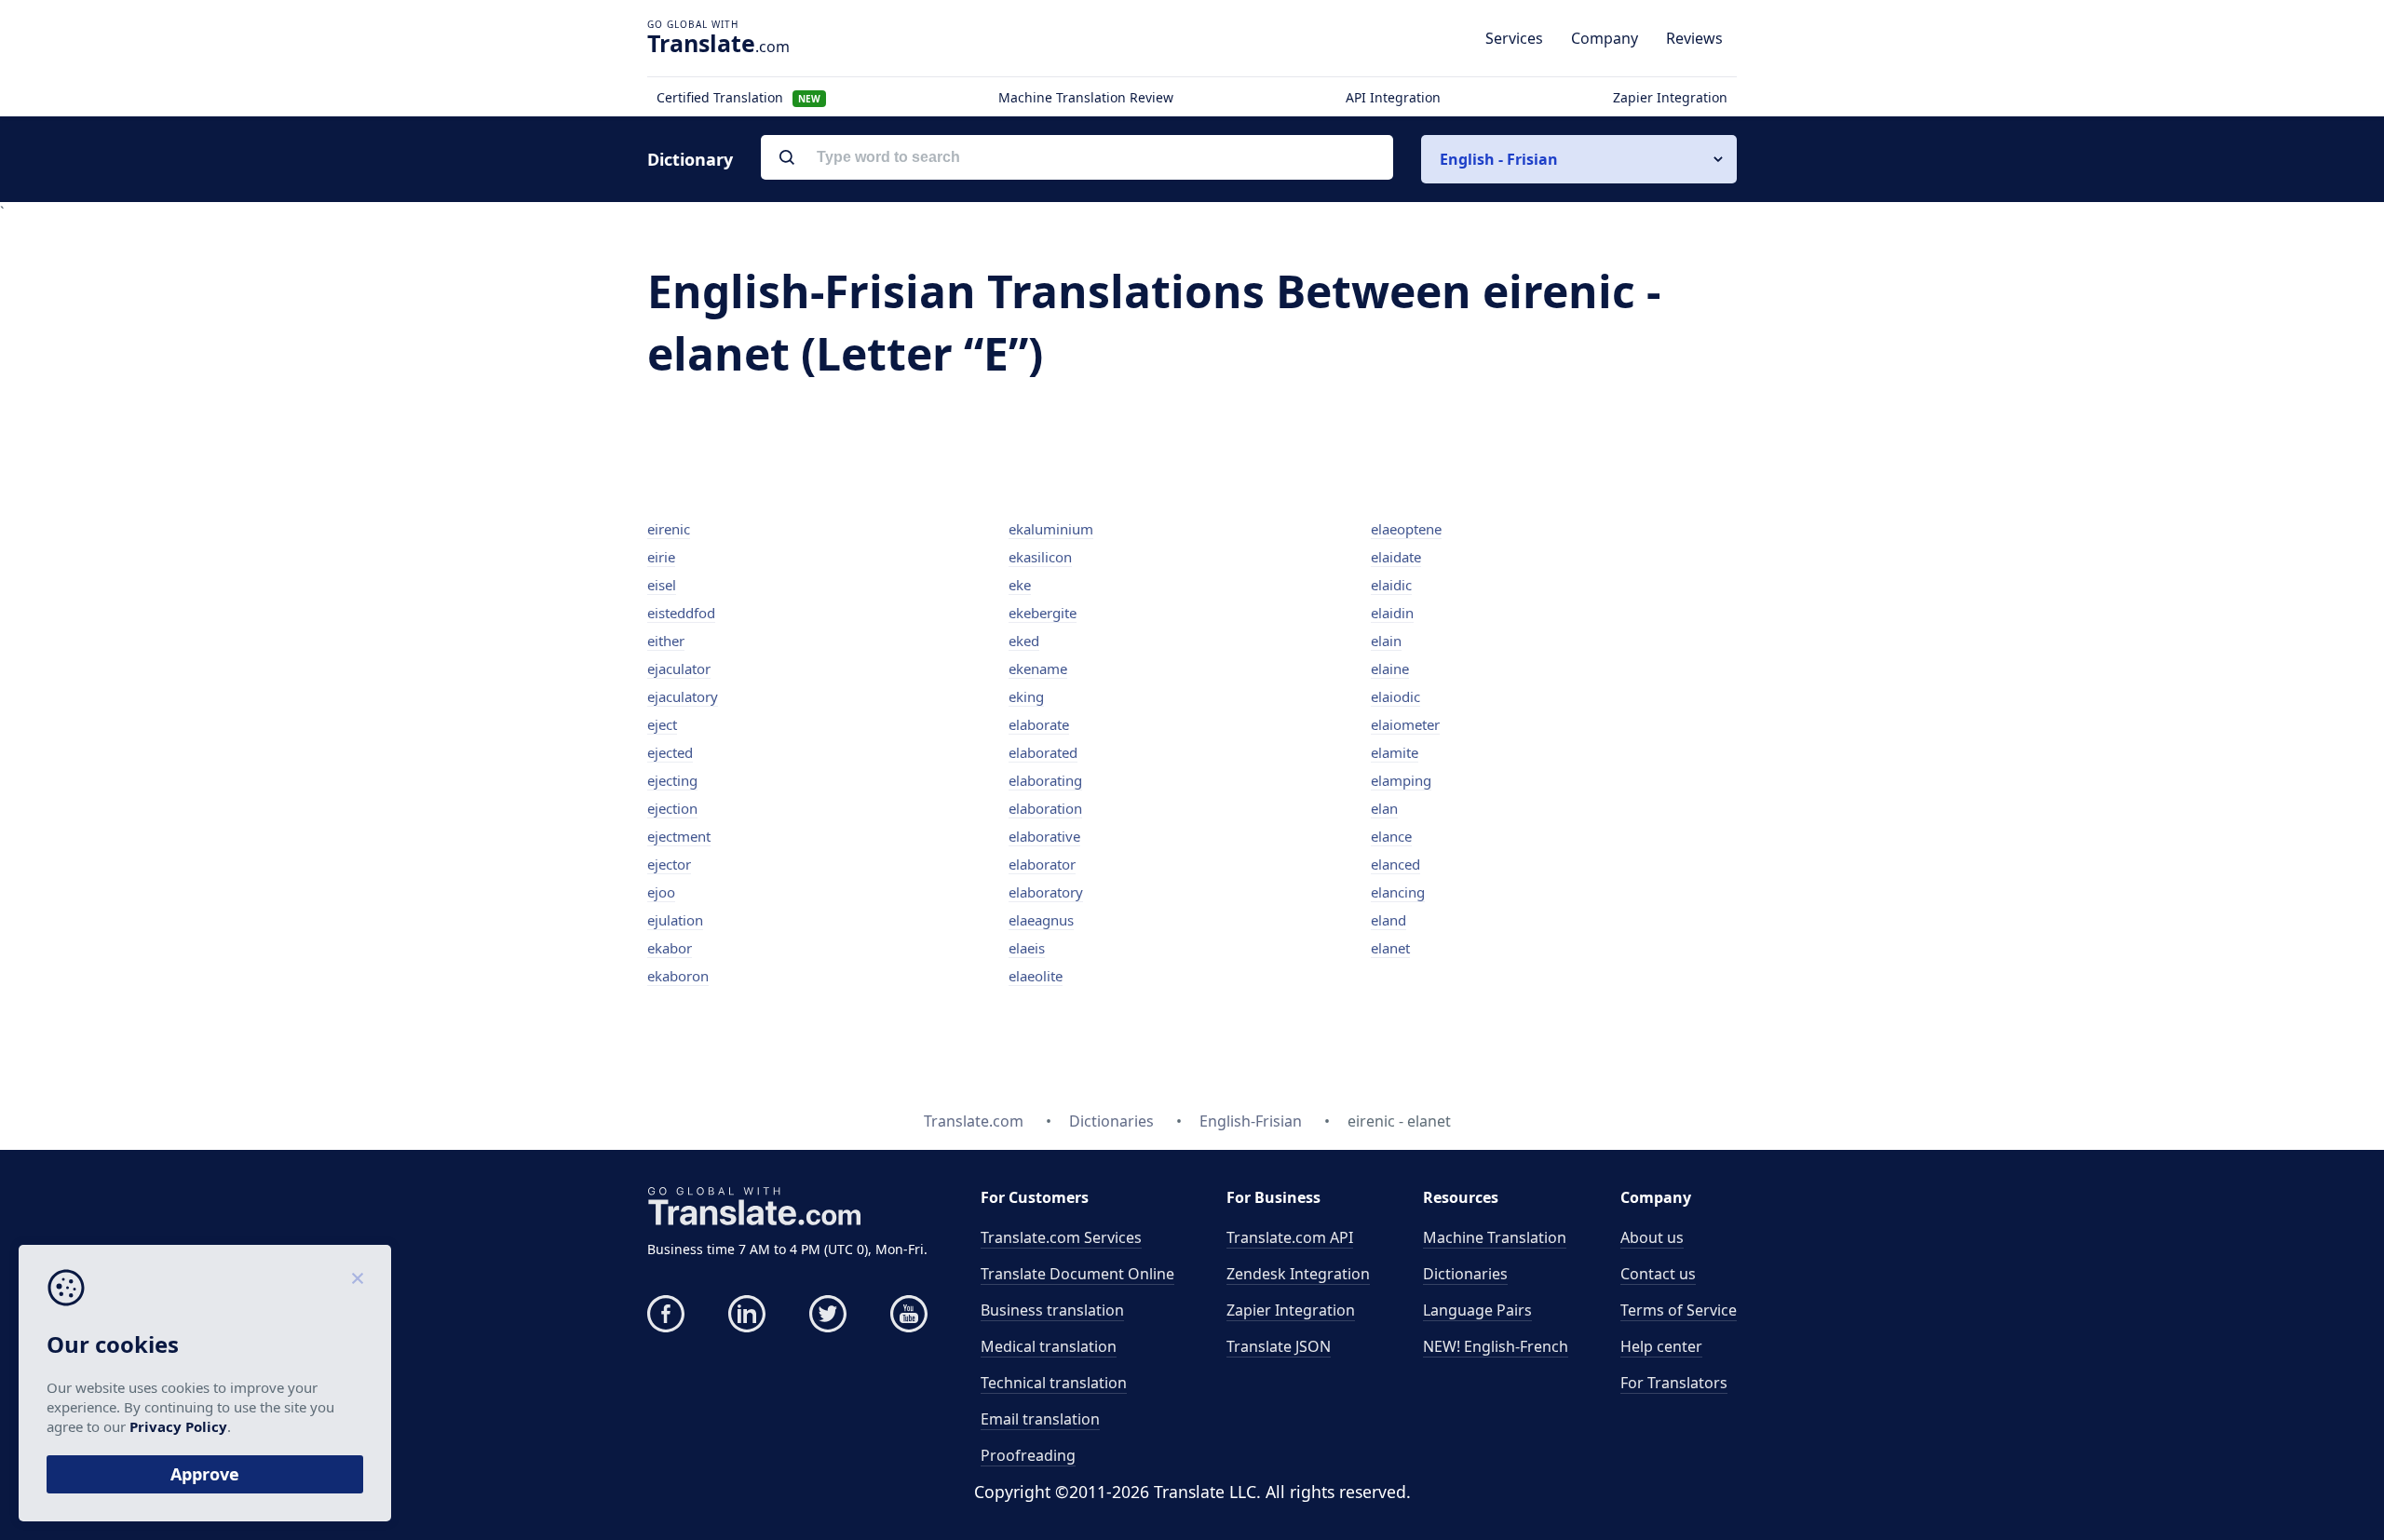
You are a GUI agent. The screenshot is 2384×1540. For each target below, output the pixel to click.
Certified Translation (738, 97)
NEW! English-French (1496, 1346)
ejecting (672, 780)
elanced (1395, 864)
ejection (672, 808)
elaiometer (1405, 724)
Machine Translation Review (1086, 97)
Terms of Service (1679, 1310)
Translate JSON (1279, 1346)
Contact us (1658, 1274)
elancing (1398, 892)
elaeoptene (1406, 529)
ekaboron (678, 976)
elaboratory (1046, 892)
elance (1391, 836)
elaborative (1044, 836)
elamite (1395, 752)
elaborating (1045, 780)
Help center (1661, 1346)
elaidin (1392, 613)
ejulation (675, 920)
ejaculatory (683, 696)
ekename (1038, 669)
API (1290, 1237)
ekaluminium (1051, 529)
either (666, 641)
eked (1024, 641)
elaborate (1039, 724)
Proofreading (1028, 1455)
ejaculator (679, 669)
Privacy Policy (178, 1426)
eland (1388, 920)
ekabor (670, 948)
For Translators (1674, 1383)
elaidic (1391, 585)
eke (1020, 585)
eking (1026, 696)
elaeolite (1036, 976)
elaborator (1042, 864)
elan (1384, 808)
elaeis (1027, 948)
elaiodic (1395, 696)
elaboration (1045, 808)
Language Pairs (1477, 1310)
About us (1652, 1237)
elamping (1401, 780)
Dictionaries (1465, 1274)
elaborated (1043, 752)
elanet (1390, 948)
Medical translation (1049, 1346)
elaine (1390, 669)
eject (662, 724)
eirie (661, 557)
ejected (670, 752)
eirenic (669, 529)
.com (718, 43)
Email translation (1040, 1419)
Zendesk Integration (1298, 1274)
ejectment (679, 836)
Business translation (1052, 1310)
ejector (669, 864)
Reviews (1694, 38)
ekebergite (1043, 613)
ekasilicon (1040, 557)
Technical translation (1054, 1383)
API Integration (1393, 97)
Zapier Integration (1670, 97)
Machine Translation (1495, 1237)
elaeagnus (1041, 920)
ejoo (661, 892)
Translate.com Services (1061, 1237)
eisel (662, 585)
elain (1386, 641)
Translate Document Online (1077, 1274)
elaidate (1396, 557)
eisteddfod (681, 613)
